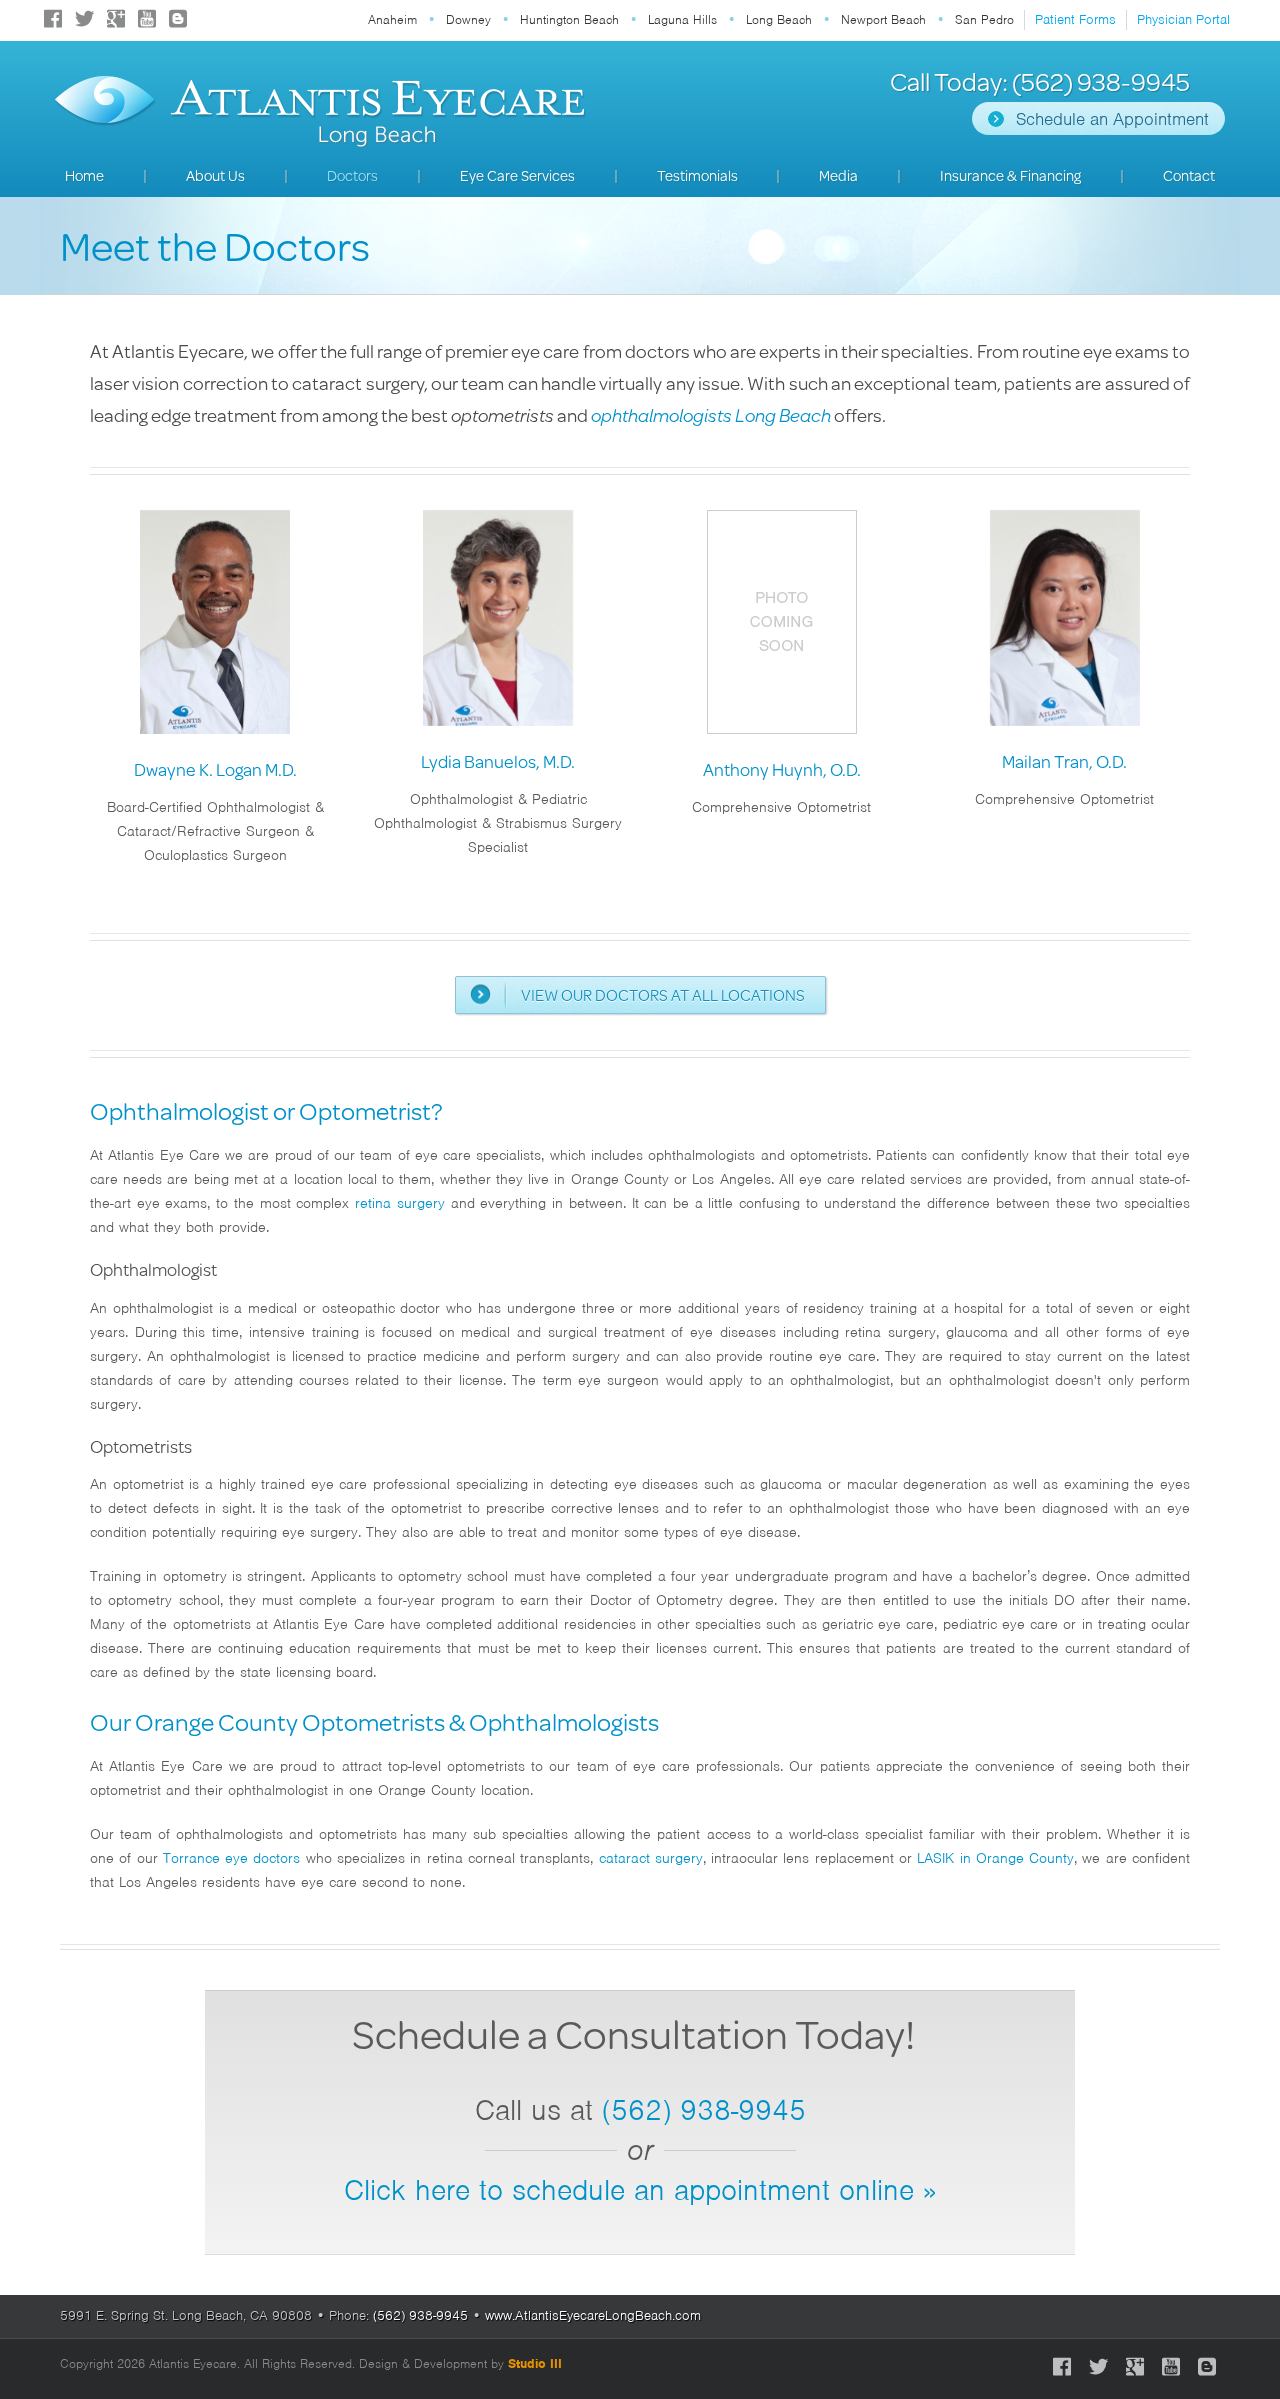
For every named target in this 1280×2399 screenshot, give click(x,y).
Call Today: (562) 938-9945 (1040, 81)
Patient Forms (1075, 19)
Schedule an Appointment (1112, 119)
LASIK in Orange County (995, 1858)
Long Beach (779, 19)
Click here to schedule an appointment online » (640, 2190)
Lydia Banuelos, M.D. (498, 761)
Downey (468, 19)
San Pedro (984, 19)
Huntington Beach (569, 19)
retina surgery (400, 1203)
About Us (215, 175)
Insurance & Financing (1010, 175)
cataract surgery (651, 1858)
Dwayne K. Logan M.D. (215, 769)
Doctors (352, 175)
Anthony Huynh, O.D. (782, 769)
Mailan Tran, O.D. (1064, 761)
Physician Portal (1183, 19)
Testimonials (697, 175)
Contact (1189, 175)
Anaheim (392, 19)
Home (84, 175)
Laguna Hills (682, 19)
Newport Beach (883, 19)
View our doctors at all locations (663, 994)
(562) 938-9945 (704, 2110)
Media (838, 175)
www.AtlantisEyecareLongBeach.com (593, 2315)
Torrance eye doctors (232, 1858)
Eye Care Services (517, 175)
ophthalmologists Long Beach (711, 414)
